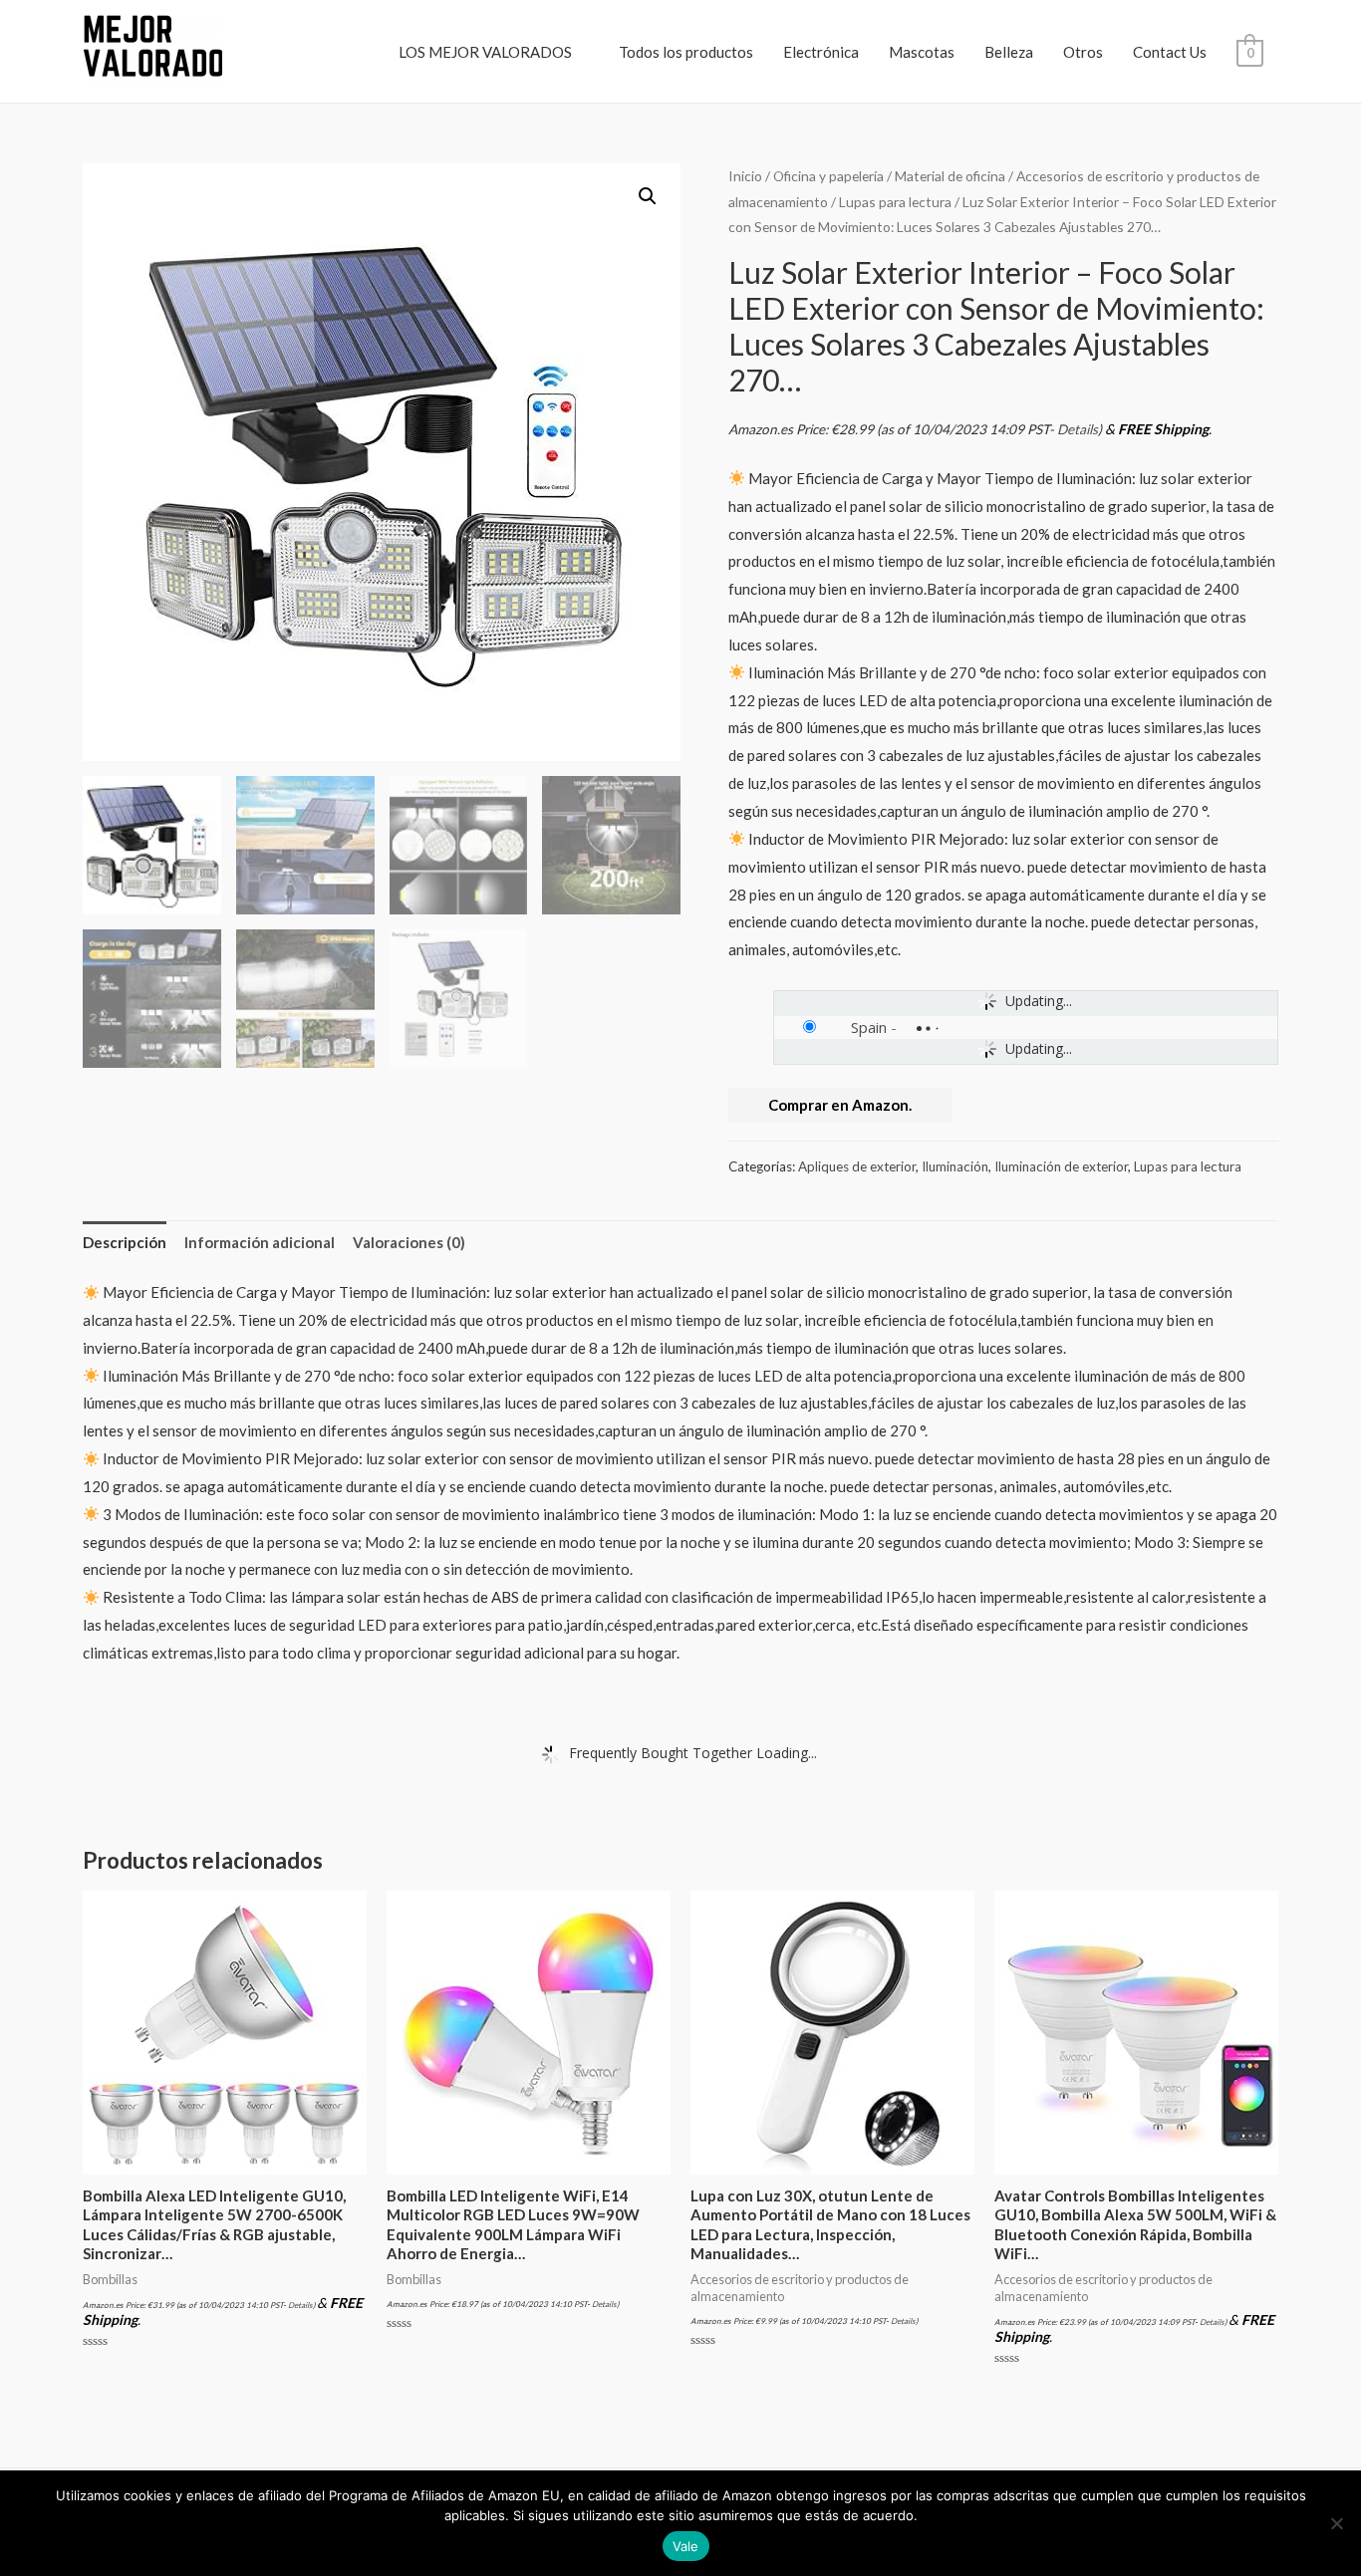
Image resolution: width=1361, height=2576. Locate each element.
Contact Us (1170, 52)
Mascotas (922, 52)
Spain (869, 1027)
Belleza (1009, 52)
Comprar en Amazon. (840, 1105)
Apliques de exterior (857, 1166)
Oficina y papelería (828, 176)
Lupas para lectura (895, 202)
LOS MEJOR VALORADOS (485, 52)
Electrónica (821, 52)
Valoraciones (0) (409, 1242)
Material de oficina (950, 176)
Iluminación (955, 1166)
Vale (686, 2546)
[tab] (125, 1243)
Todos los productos (686, 52)
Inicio (745, 176)
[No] (1336, 2523)
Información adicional (260, 1242)
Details (1078, 429)
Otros (1083, 52)
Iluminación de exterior (1061, 1166)
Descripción (125, 1242)
